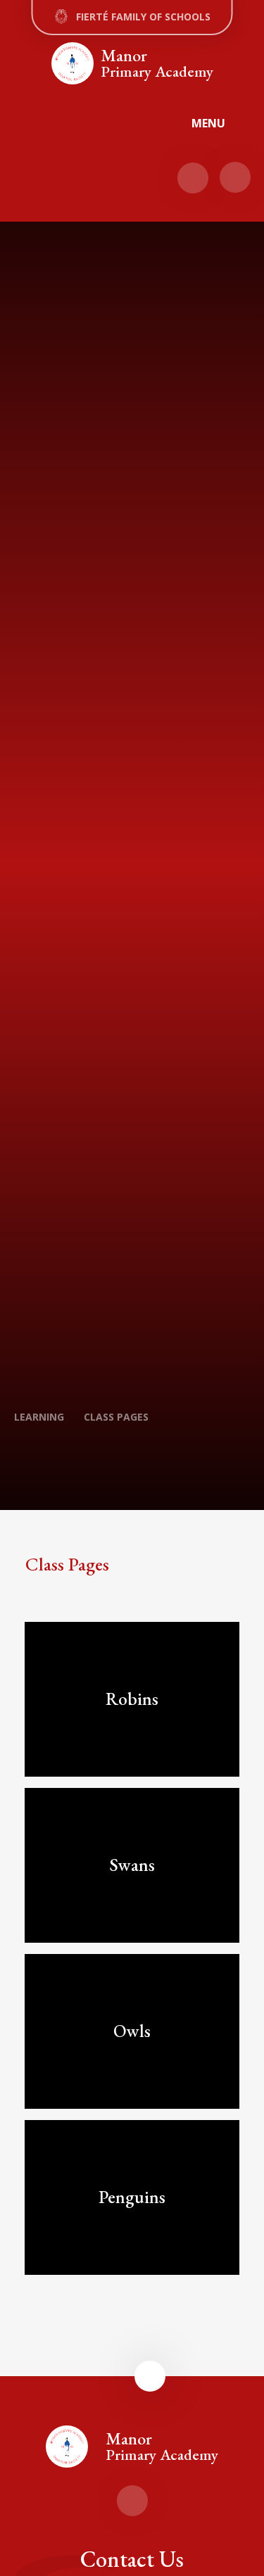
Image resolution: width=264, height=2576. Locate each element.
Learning (39, 1417)
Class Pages (116, 1417)
